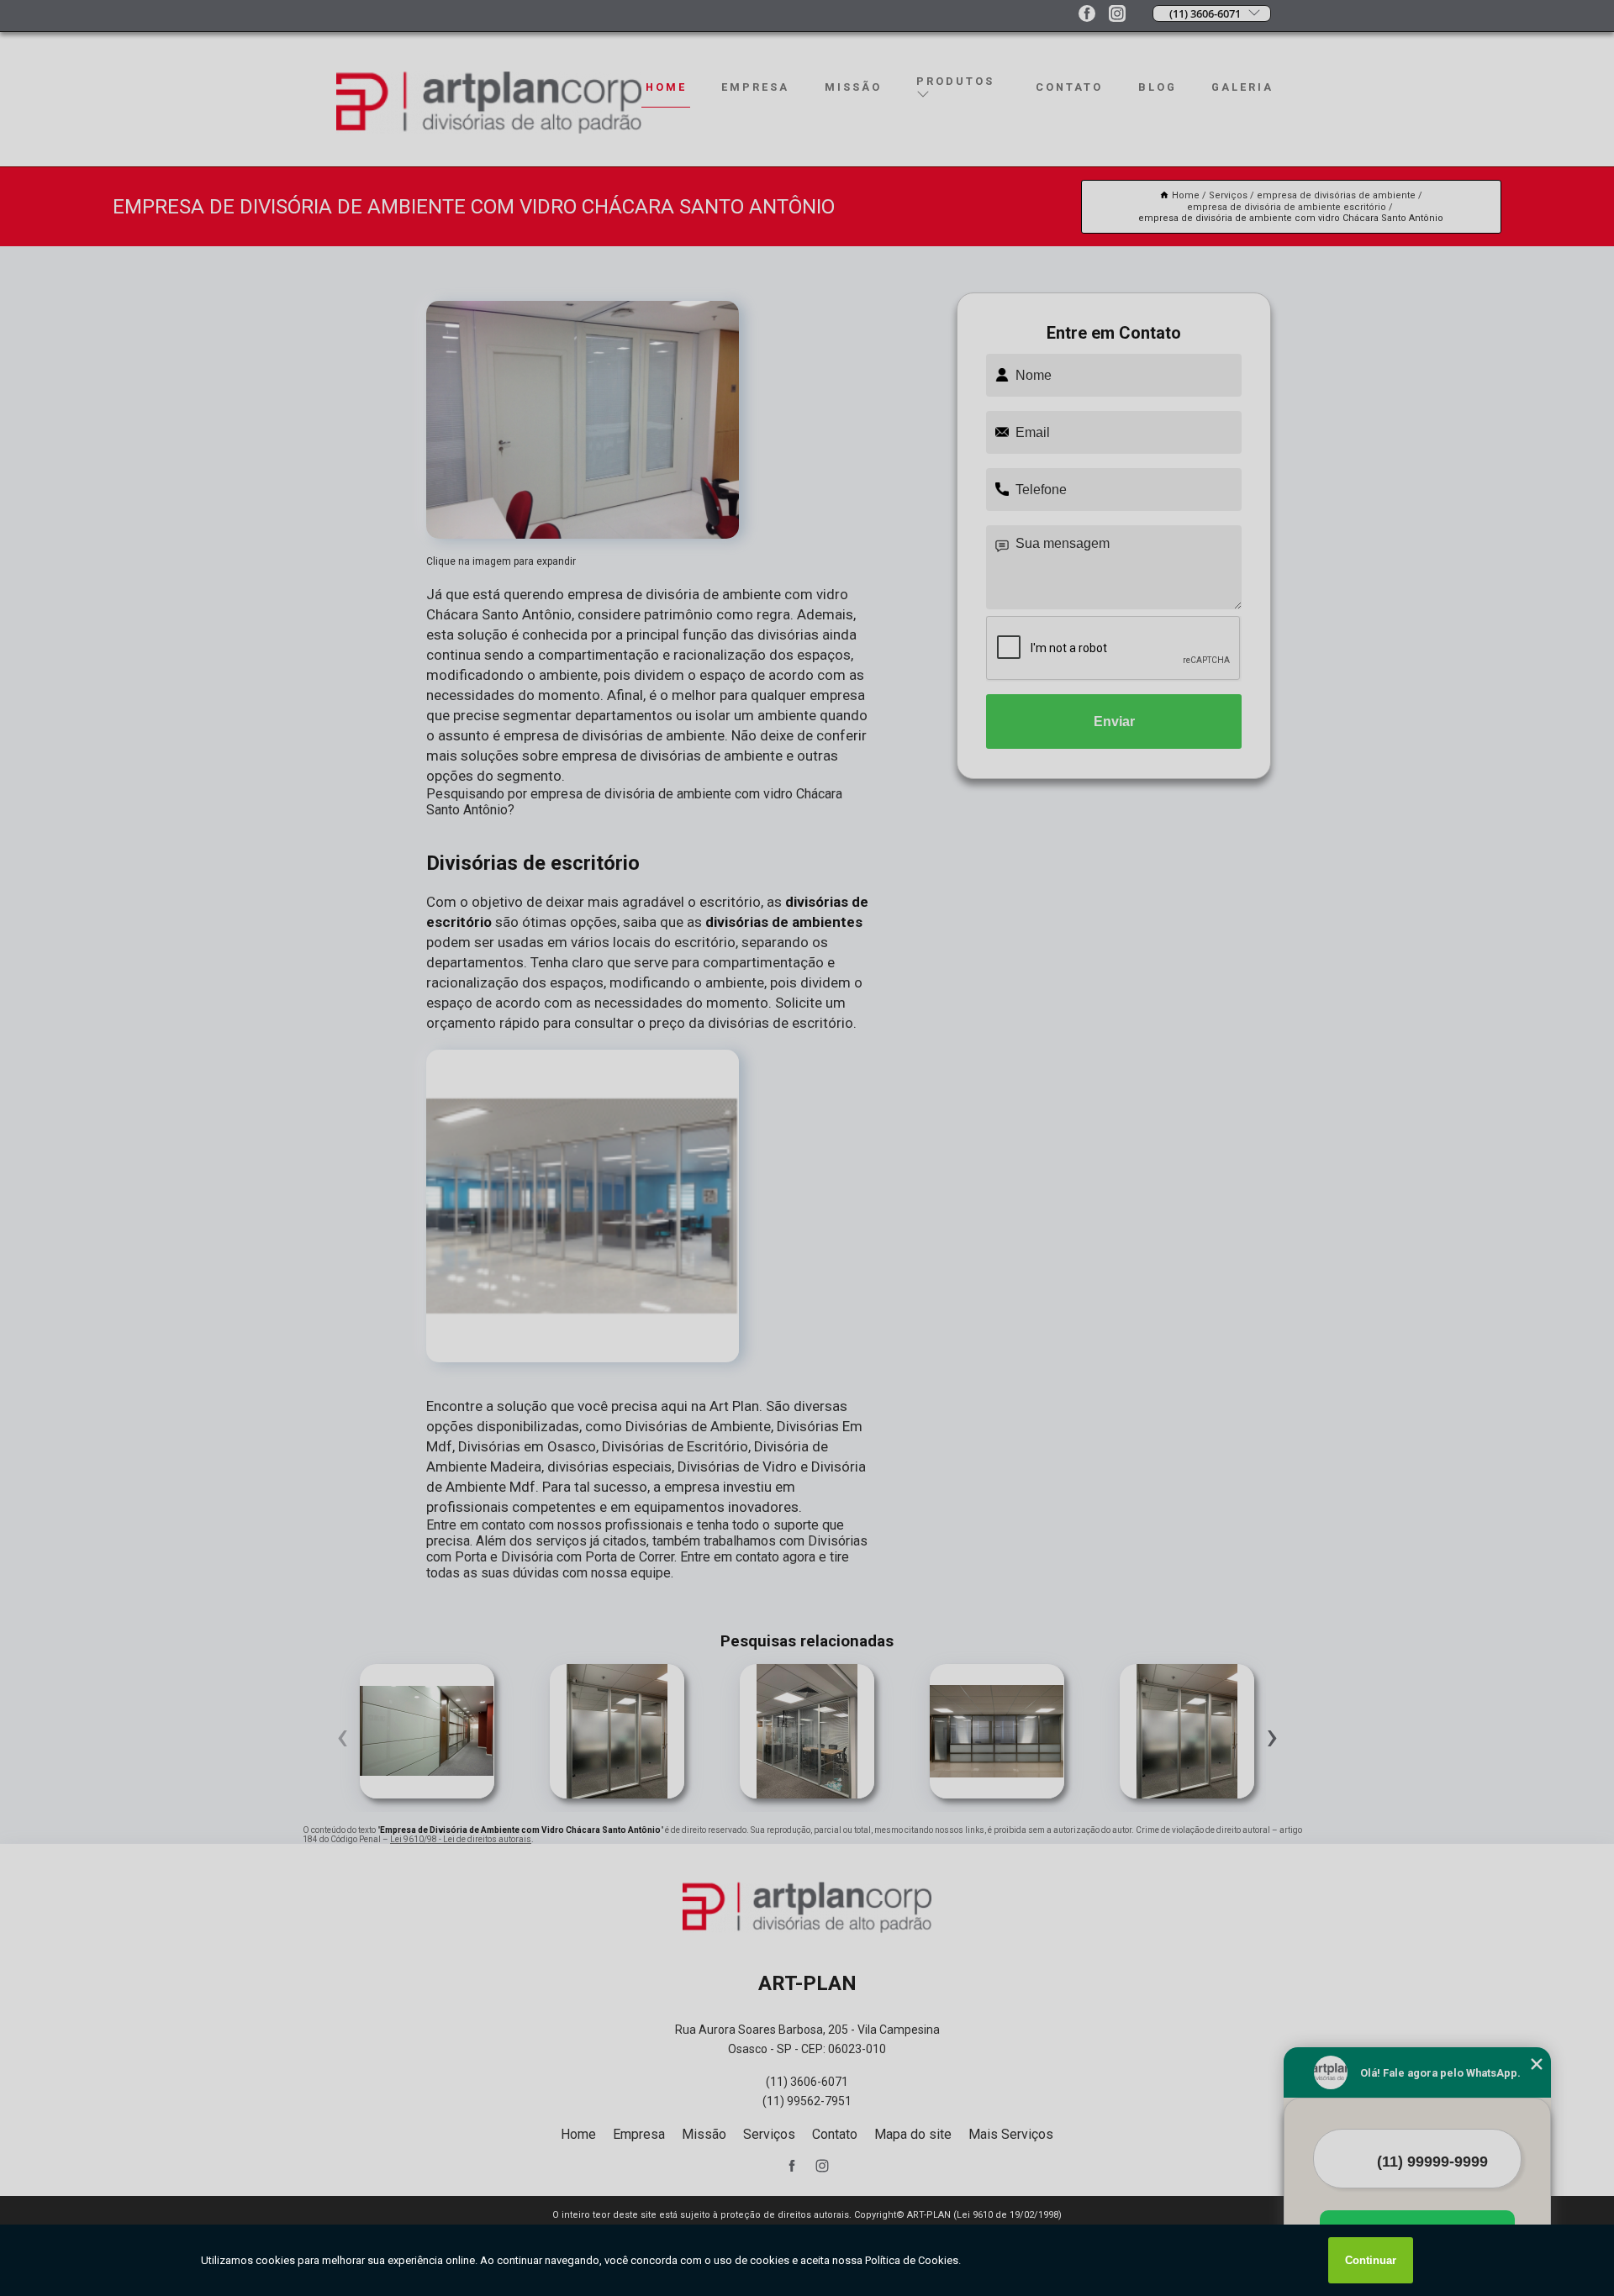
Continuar (1371, 2260)
